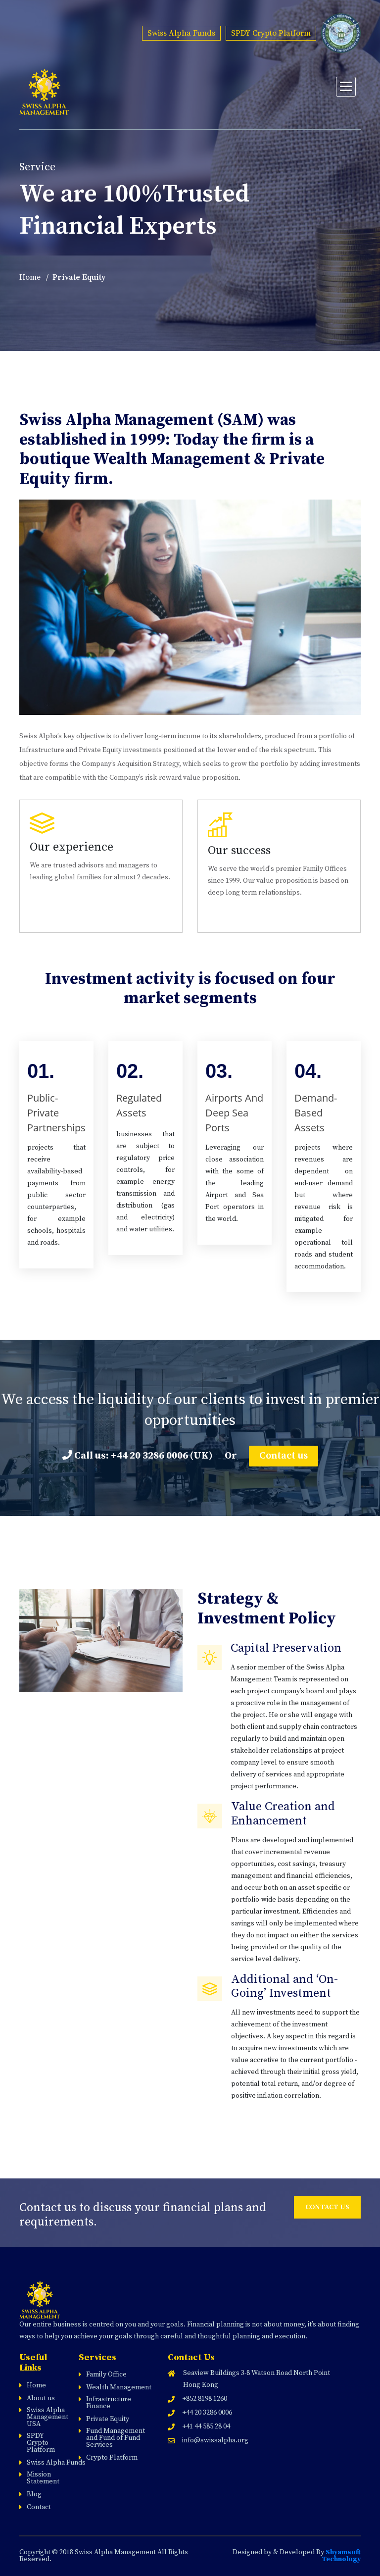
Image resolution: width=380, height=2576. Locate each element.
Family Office (106, 2374)
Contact (39, 2507)
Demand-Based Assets (316, 1113)
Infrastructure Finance (109, 2403)
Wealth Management (119, 2387)
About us (41, 2398)
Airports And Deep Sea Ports (234, 1113)
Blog (34, 2494)
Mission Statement (43, 2478)
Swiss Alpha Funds (181, 33)
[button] (346, 87)
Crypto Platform (112, 2458)
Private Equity (108, 2419)
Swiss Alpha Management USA (47, 2417)
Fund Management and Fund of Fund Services (116, 2438)
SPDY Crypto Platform (271, 33)
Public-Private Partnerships (56, 1113)
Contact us (284, 1456)
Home (30, 277)
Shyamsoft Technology (341, 2556)
